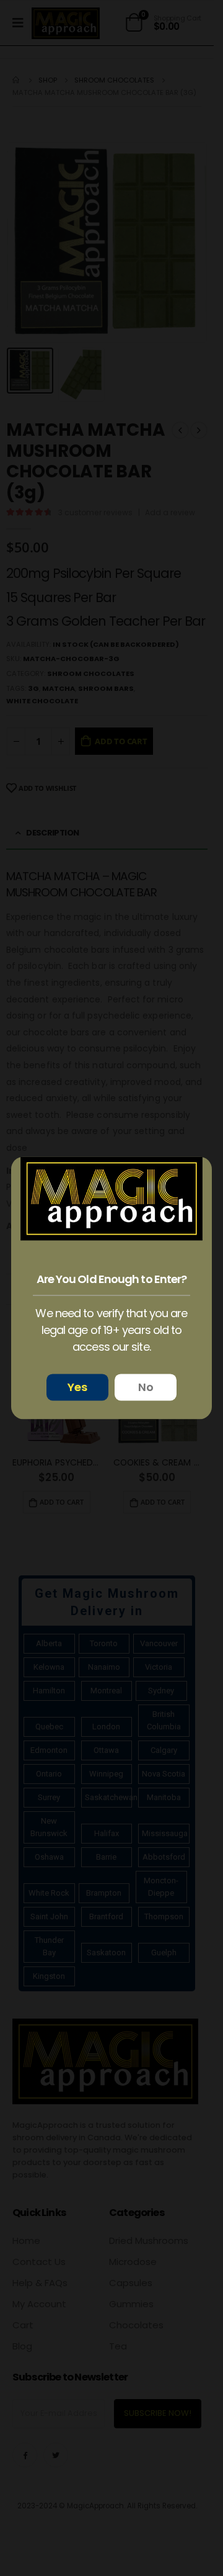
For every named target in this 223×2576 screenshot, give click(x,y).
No (146, 1388)
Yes (77, 1388)
